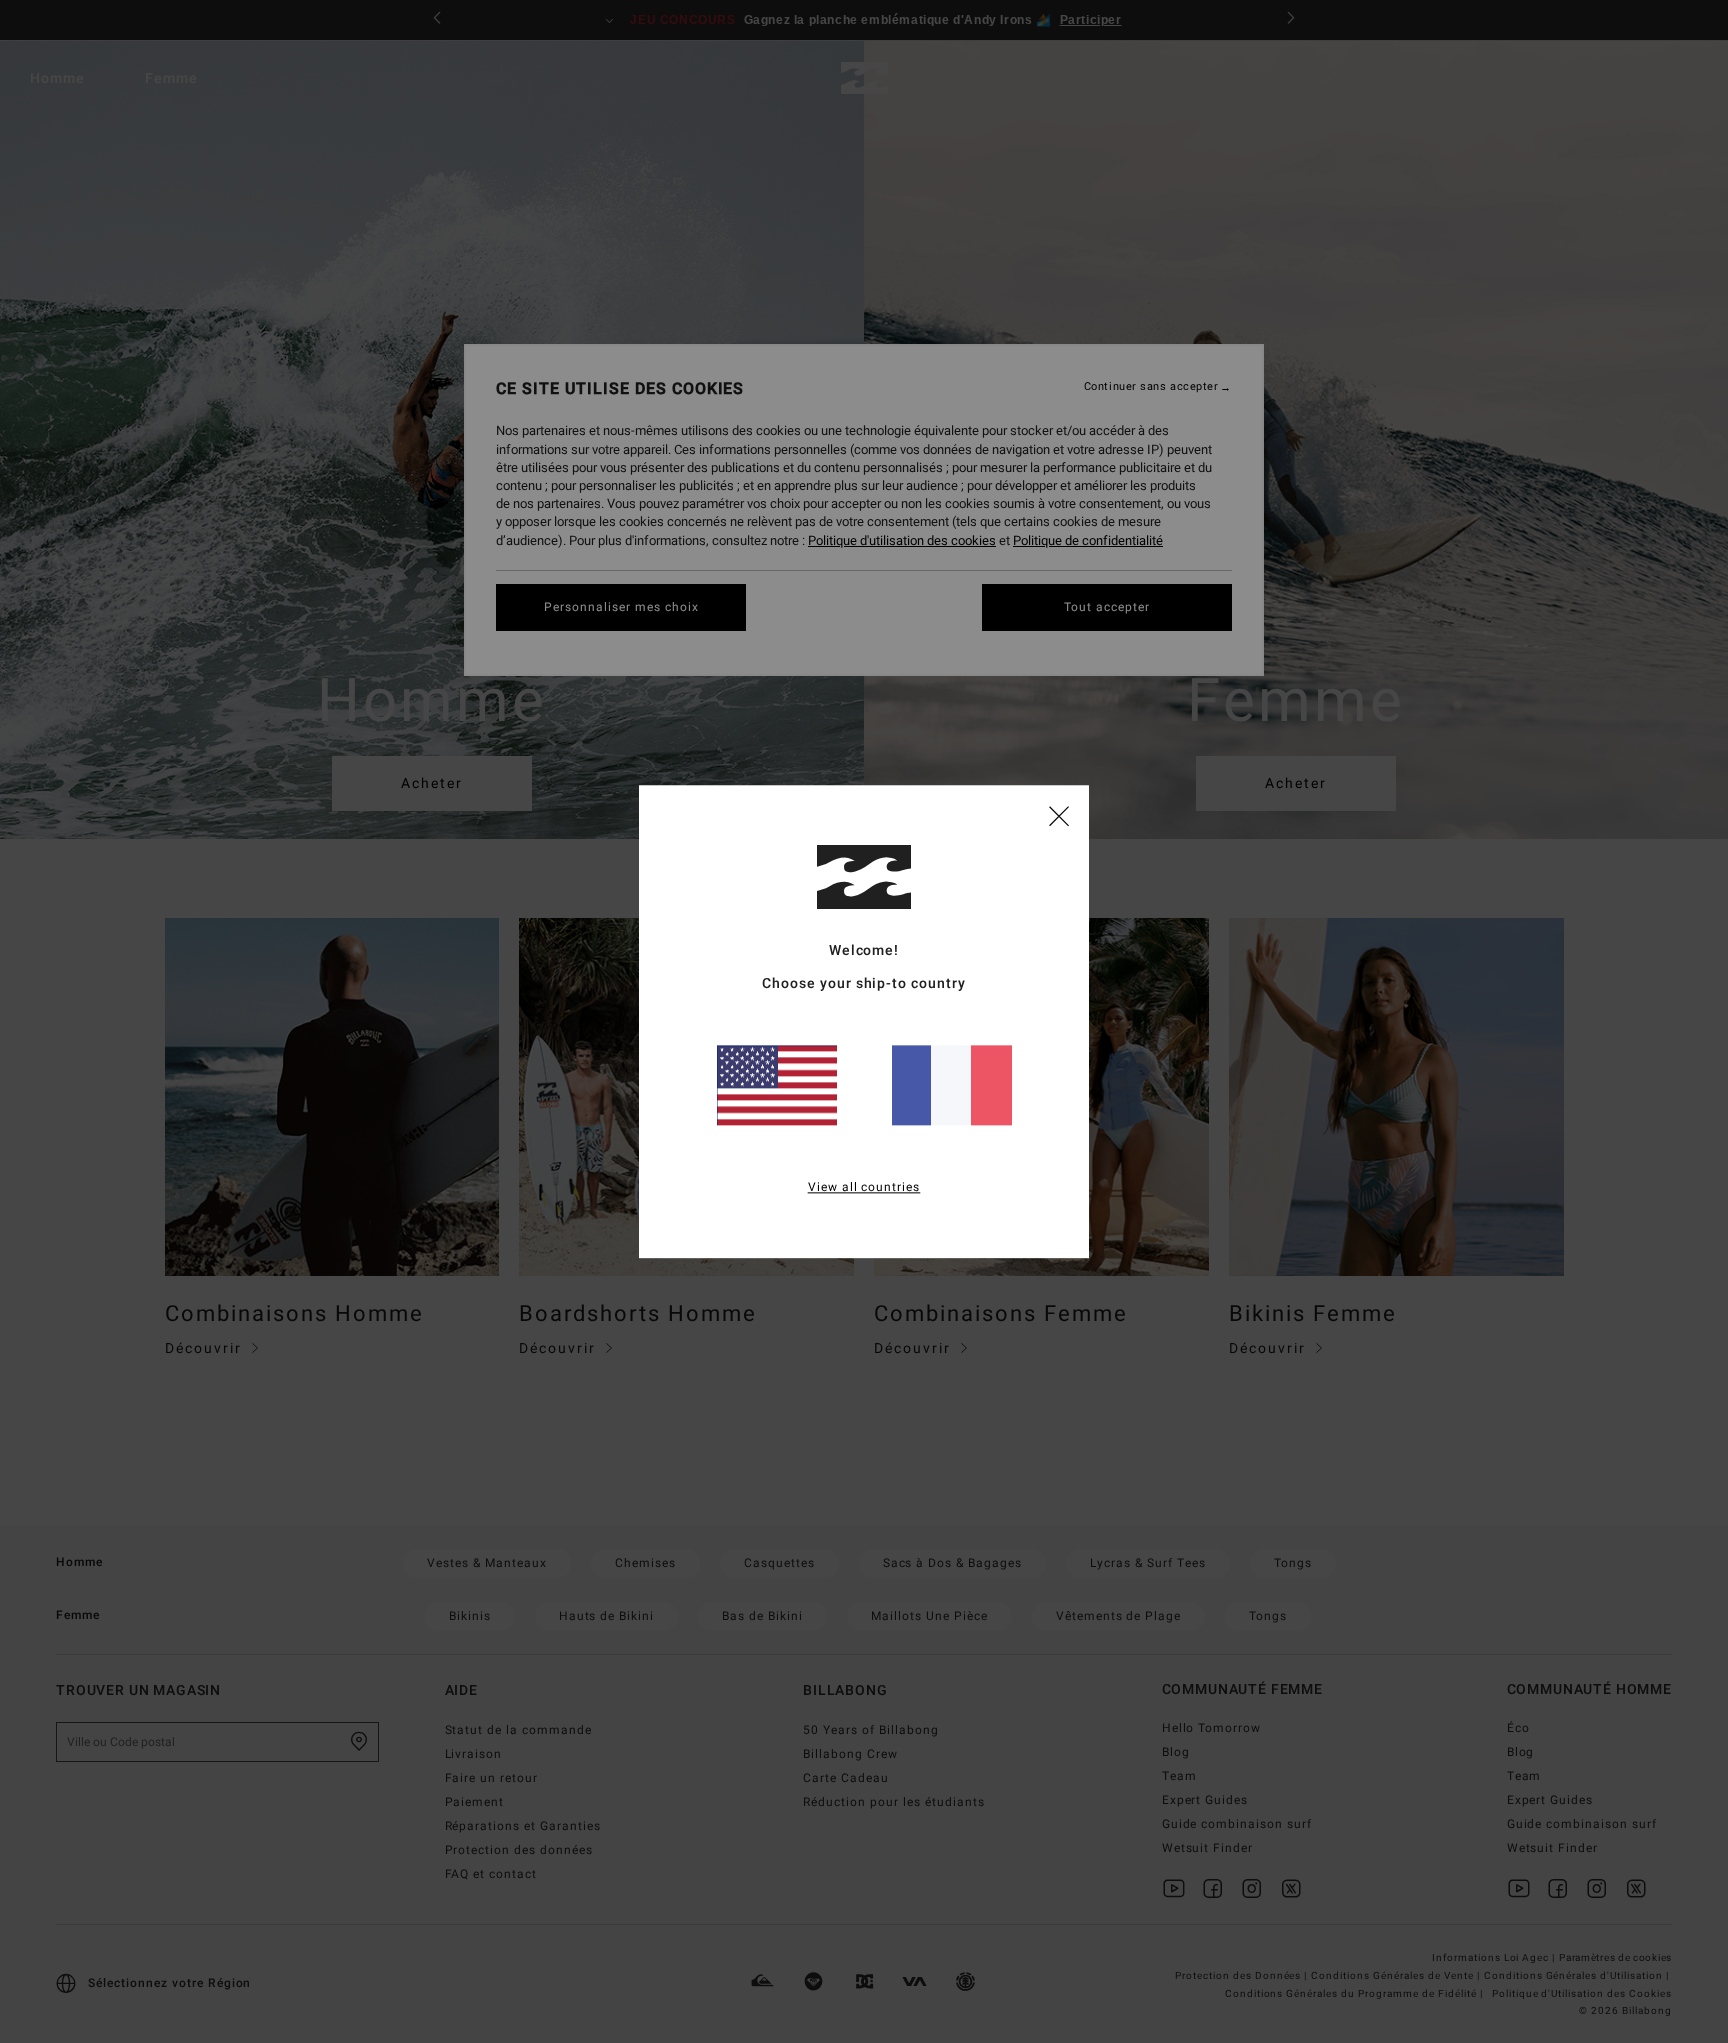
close (1059, 815)
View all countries (864, 1187)
